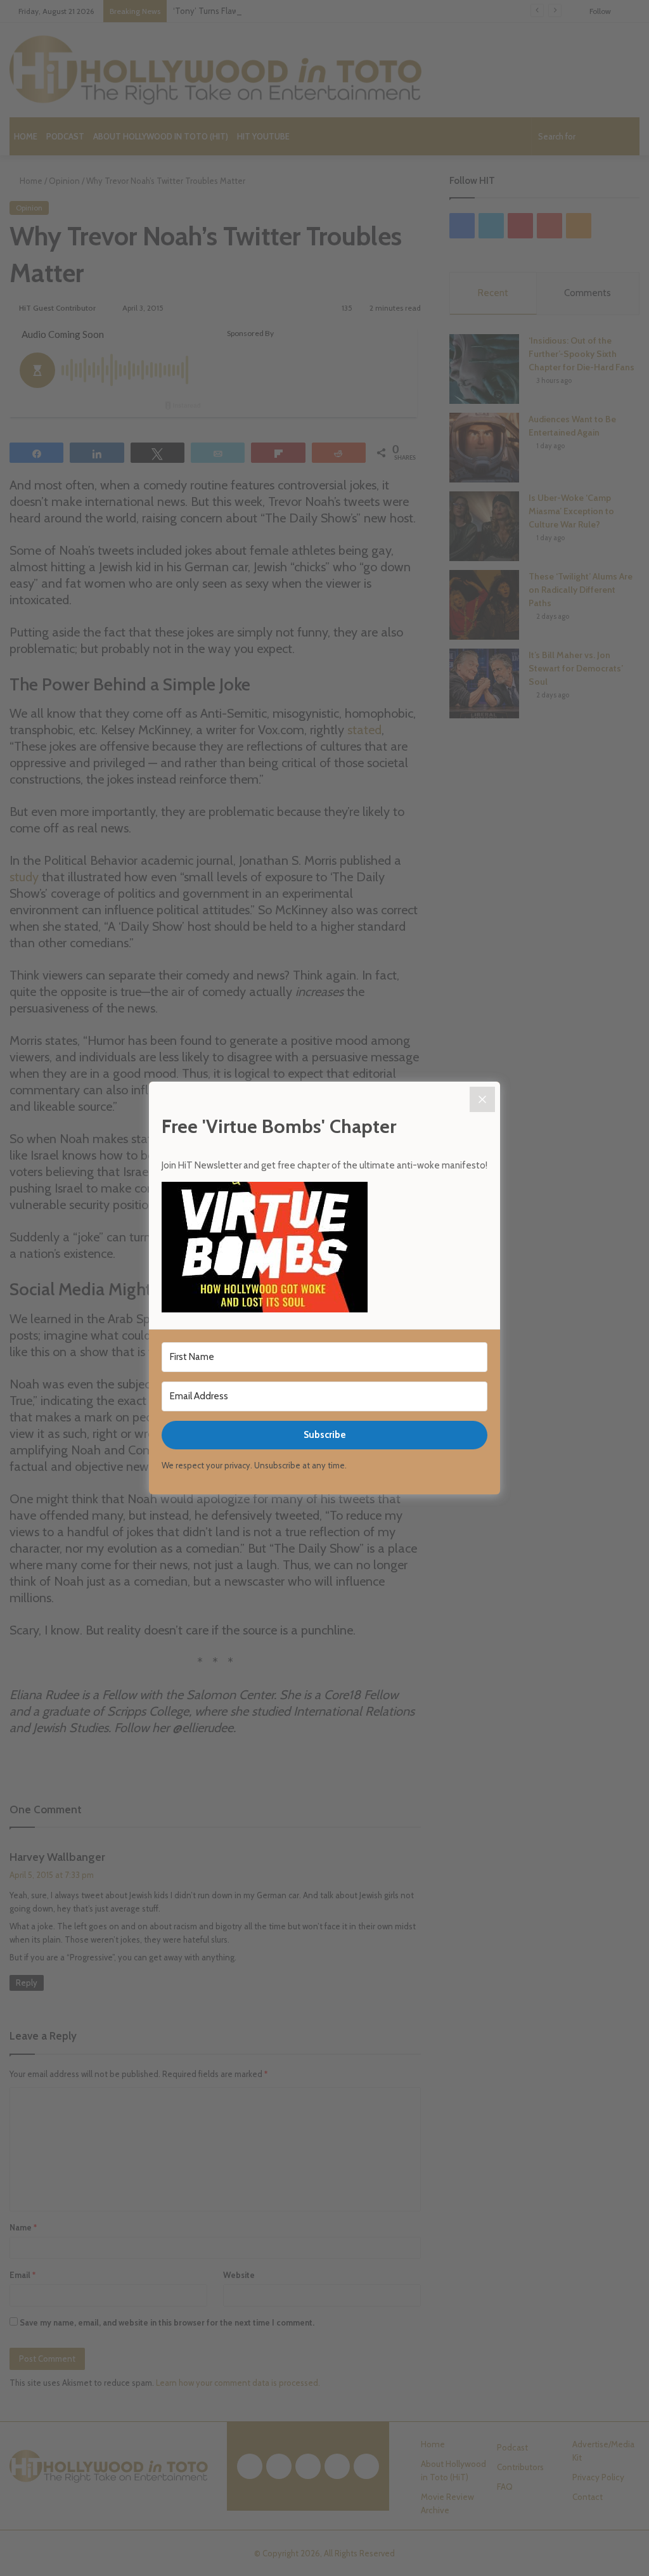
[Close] (482, 1099)
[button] (324, 1249)
